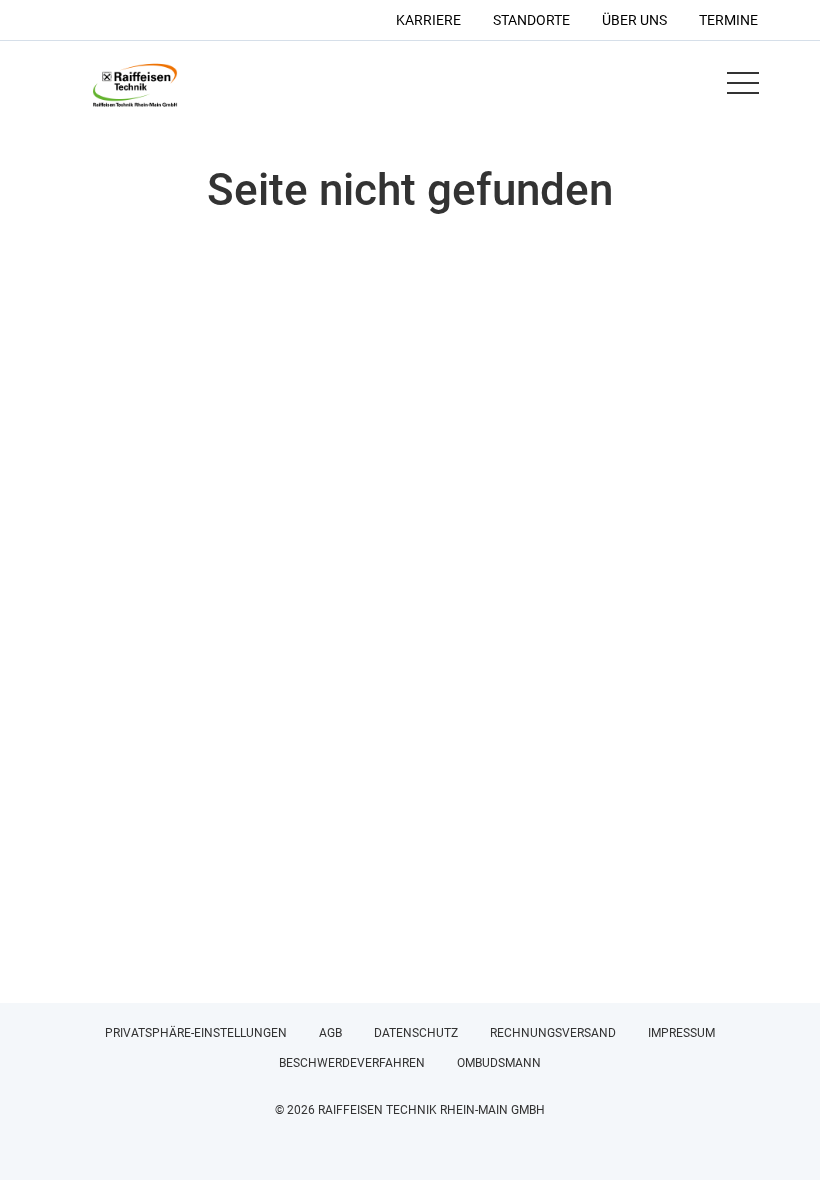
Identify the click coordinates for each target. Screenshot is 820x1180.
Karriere (428, 20)
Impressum (681, 1033)
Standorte (531, 20)
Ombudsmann (499, 1063)
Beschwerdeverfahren (352, 1063)
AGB (330, 1033)
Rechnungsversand (553, 1033)
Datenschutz (416, 1033)
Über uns (634, 20)
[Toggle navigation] (742, 83)
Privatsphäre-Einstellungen (196, 1033)
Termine (728, 20)
